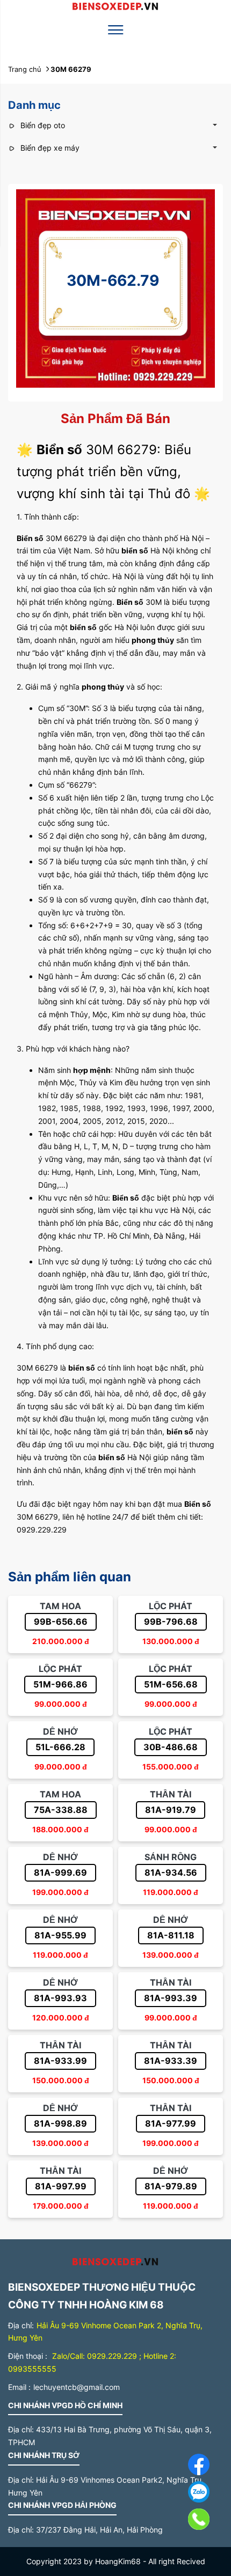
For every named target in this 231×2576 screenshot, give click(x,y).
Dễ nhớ (60, 1731)
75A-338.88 (61, 1810)
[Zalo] (175, 2494)
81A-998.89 (60, 2123)
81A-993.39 (171, 1998)
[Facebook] (175, 2466)
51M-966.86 (60, 1684)
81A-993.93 (60, 1998)
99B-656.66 (61, 1622)
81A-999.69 (60, 1872)
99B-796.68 (171, 1622)
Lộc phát (171, 1606)
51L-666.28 (60, 1747)
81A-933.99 (60, 2061)
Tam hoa (60, 1606)
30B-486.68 (171, 1747)
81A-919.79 (171, 1810)
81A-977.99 (171, 2123)
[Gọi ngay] (175, 2522)
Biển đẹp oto (42, 125)
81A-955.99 (60, 1935)
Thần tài (171, 1794)
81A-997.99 (61, 2186)
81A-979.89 (171, 2186)
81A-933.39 (171, 2061)
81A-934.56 (171, 1872)
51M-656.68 (171, 1684)
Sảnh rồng (171, 1857)
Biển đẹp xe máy (49, 148)
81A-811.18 (171, 1935)
